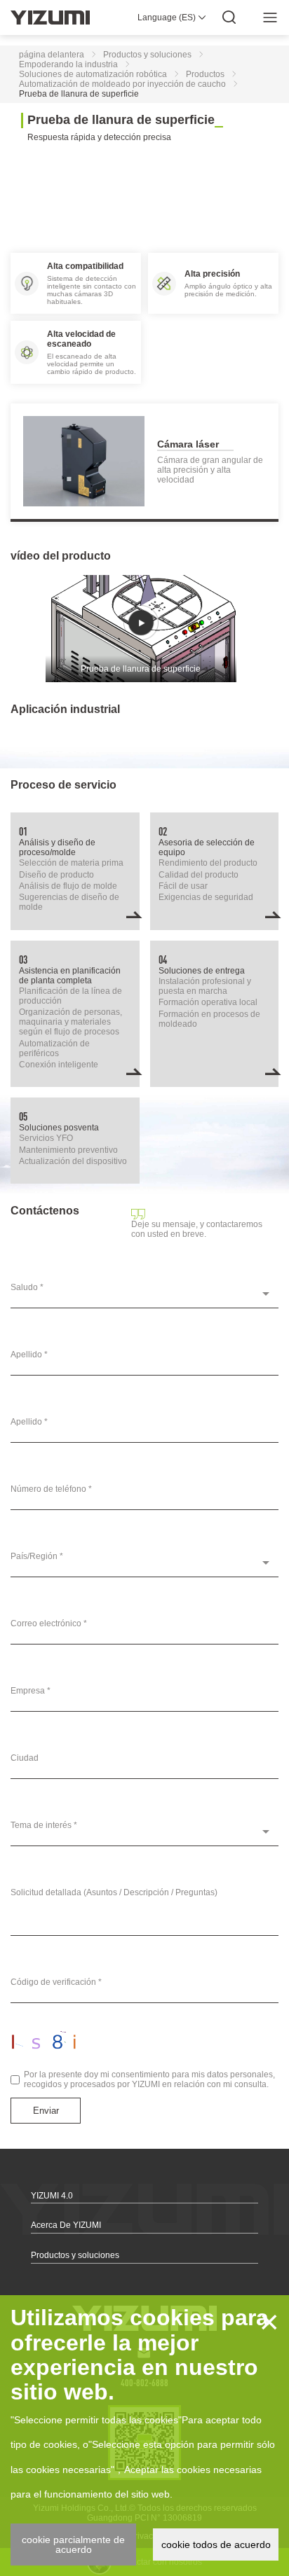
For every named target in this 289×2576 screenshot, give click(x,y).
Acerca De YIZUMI (66, 2225)
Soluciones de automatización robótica (93, 74)
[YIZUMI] (50, 18)
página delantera (52, 55)
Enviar (46, 2111)
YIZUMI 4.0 (52, 2196)
